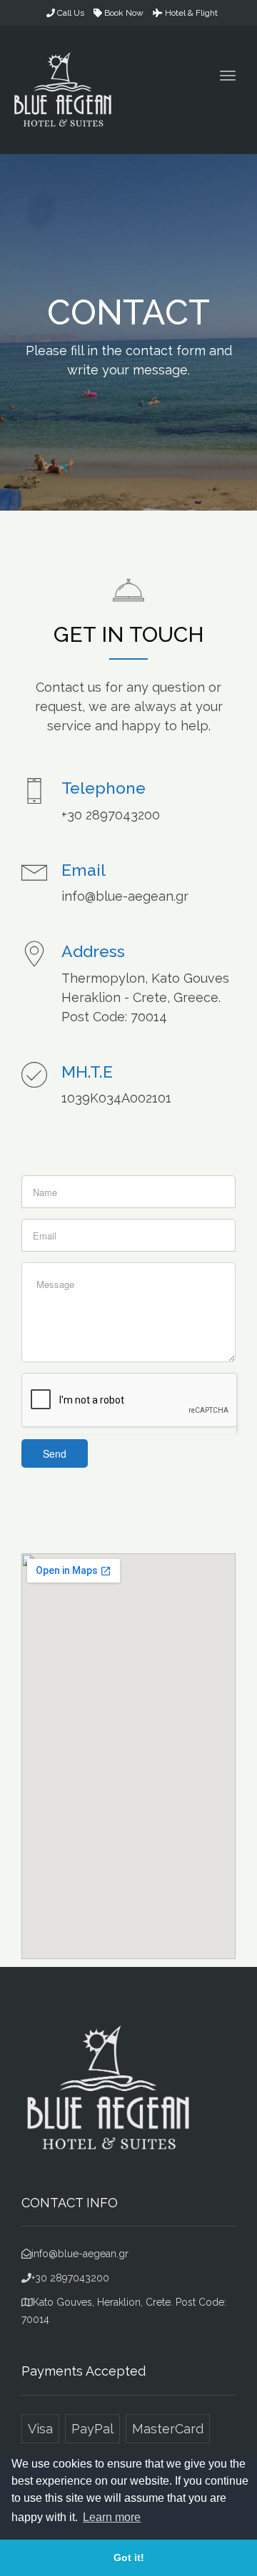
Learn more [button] (112, 2517)
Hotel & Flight (190, 13)
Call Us (70, 13)
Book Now (123, 13)
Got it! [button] (129, 2557)
